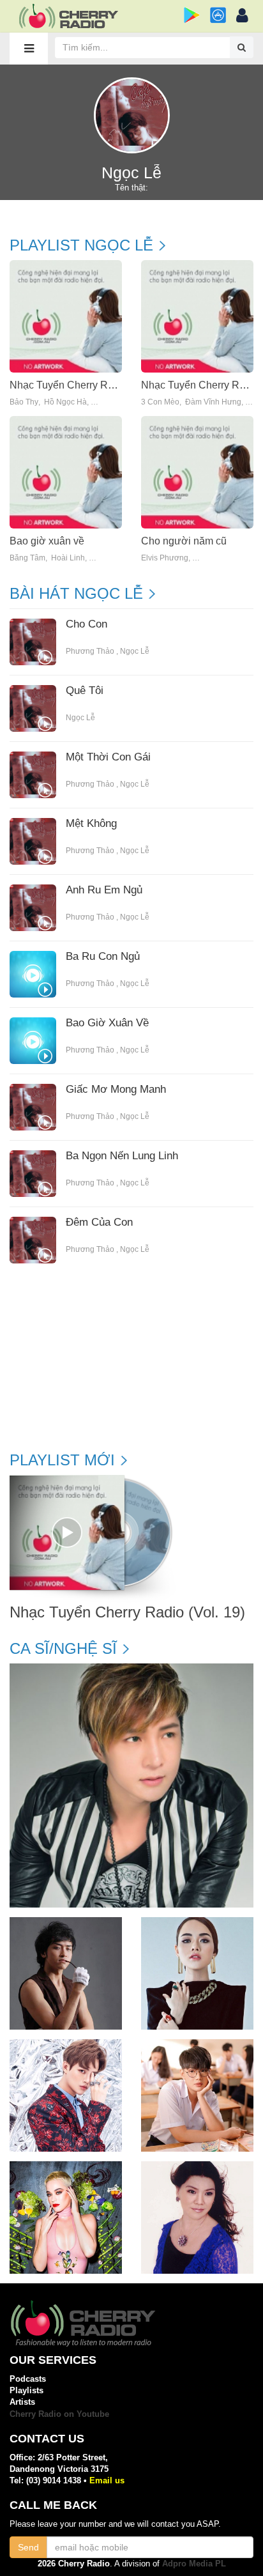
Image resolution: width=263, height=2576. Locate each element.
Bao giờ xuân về (47, 541)
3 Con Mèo (160, 402)
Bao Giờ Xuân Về (107, 1023)
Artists (22, 2402)
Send (28, 2547)
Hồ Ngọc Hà (65, 402)
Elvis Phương (165, 558)
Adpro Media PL (194, 2564)
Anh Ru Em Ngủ (104, 890)
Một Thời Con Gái (108, 757)
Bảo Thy (24, 402)
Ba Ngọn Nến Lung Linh (122, 1156)
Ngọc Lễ (135, 651)
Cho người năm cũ (184, 541)
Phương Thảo (90, 651)
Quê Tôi (85, 691)
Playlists (26, 2390)
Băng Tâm (27, 558)
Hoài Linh (68, 558)
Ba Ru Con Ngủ (103, 957)
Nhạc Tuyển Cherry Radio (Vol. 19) (89, 385)
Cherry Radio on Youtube (59, 2414)
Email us (107, 2480)
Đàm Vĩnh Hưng (213, 402)
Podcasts (28, 2379)
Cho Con (86, 624)
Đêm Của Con (99, 1222)
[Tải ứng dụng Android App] (192, 15)
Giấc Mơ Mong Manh (116, 1090)
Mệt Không (91, 824)
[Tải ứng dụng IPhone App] (218, 15)
